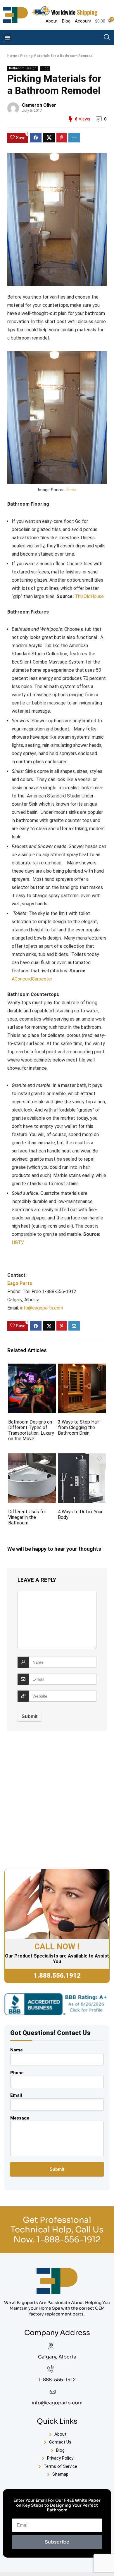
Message (20, 2118)
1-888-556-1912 (69, 2240)
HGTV (18, 1242)
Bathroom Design (23, 68)
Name (17, 2050)
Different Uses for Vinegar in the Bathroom (27, 1517)
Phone (17, 2073)
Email (16, 2095)
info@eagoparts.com (42, 1308)
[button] (8, 37)
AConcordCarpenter (32, 979)
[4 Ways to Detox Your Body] (82, 1457)
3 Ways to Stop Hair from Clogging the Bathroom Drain (78, 1427)
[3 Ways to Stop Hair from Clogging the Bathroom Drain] (82, 1368)
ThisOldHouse (89, 596)
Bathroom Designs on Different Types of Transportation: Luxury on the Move (31, 1430)
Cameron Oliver (39, 105)
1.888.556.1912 (57, 1975)
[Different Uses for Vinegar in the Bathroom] (32, 1457)
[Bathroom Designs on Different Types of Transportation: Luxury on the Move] (32, 1368)
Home (12, 56)
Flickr (71, 490)
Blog (45, 68)
